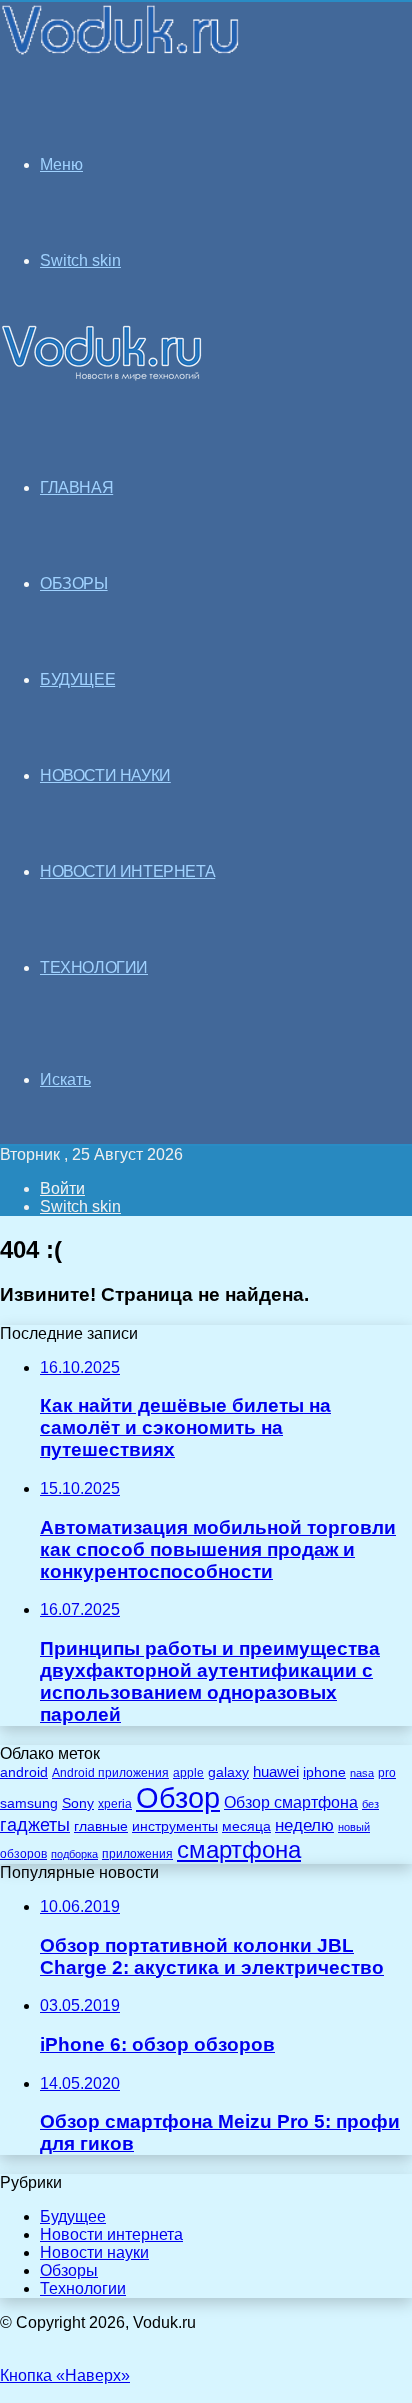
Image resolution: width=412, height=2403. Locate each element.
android (24, 1772)
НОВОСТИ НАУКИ (105, 775)
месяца (246, 1826)
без (370, 1804)
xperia (115, 1804)
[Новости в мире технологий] (121, 52)
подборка (74, 1854)
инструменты (175, 1826)
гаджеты (35, 1825)
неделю (304, 1825)
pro (387, 1773)
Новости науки (94, 2252)
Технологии (83, 2288)
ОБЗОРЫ (74, 583)
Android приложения (110, 1772)
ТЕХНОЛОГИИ (94, 967)
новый (354, 1827)
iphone (324, 1772)
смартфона (239, 1849)
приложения (137, 1853)
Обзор (178, 1797)
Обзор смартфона (291, 1802)
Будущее (73, 2216)
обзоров (23, 1853)
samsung (29, 1803)
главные (101, 1826)
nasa (362, 1773)
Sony (78, 1803)
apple (188, 1772)
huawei (276, 1772)
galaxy (228, 1772)
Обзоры (69, 2270)
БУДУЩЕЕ (77, 679)
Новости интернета (127, 871)
